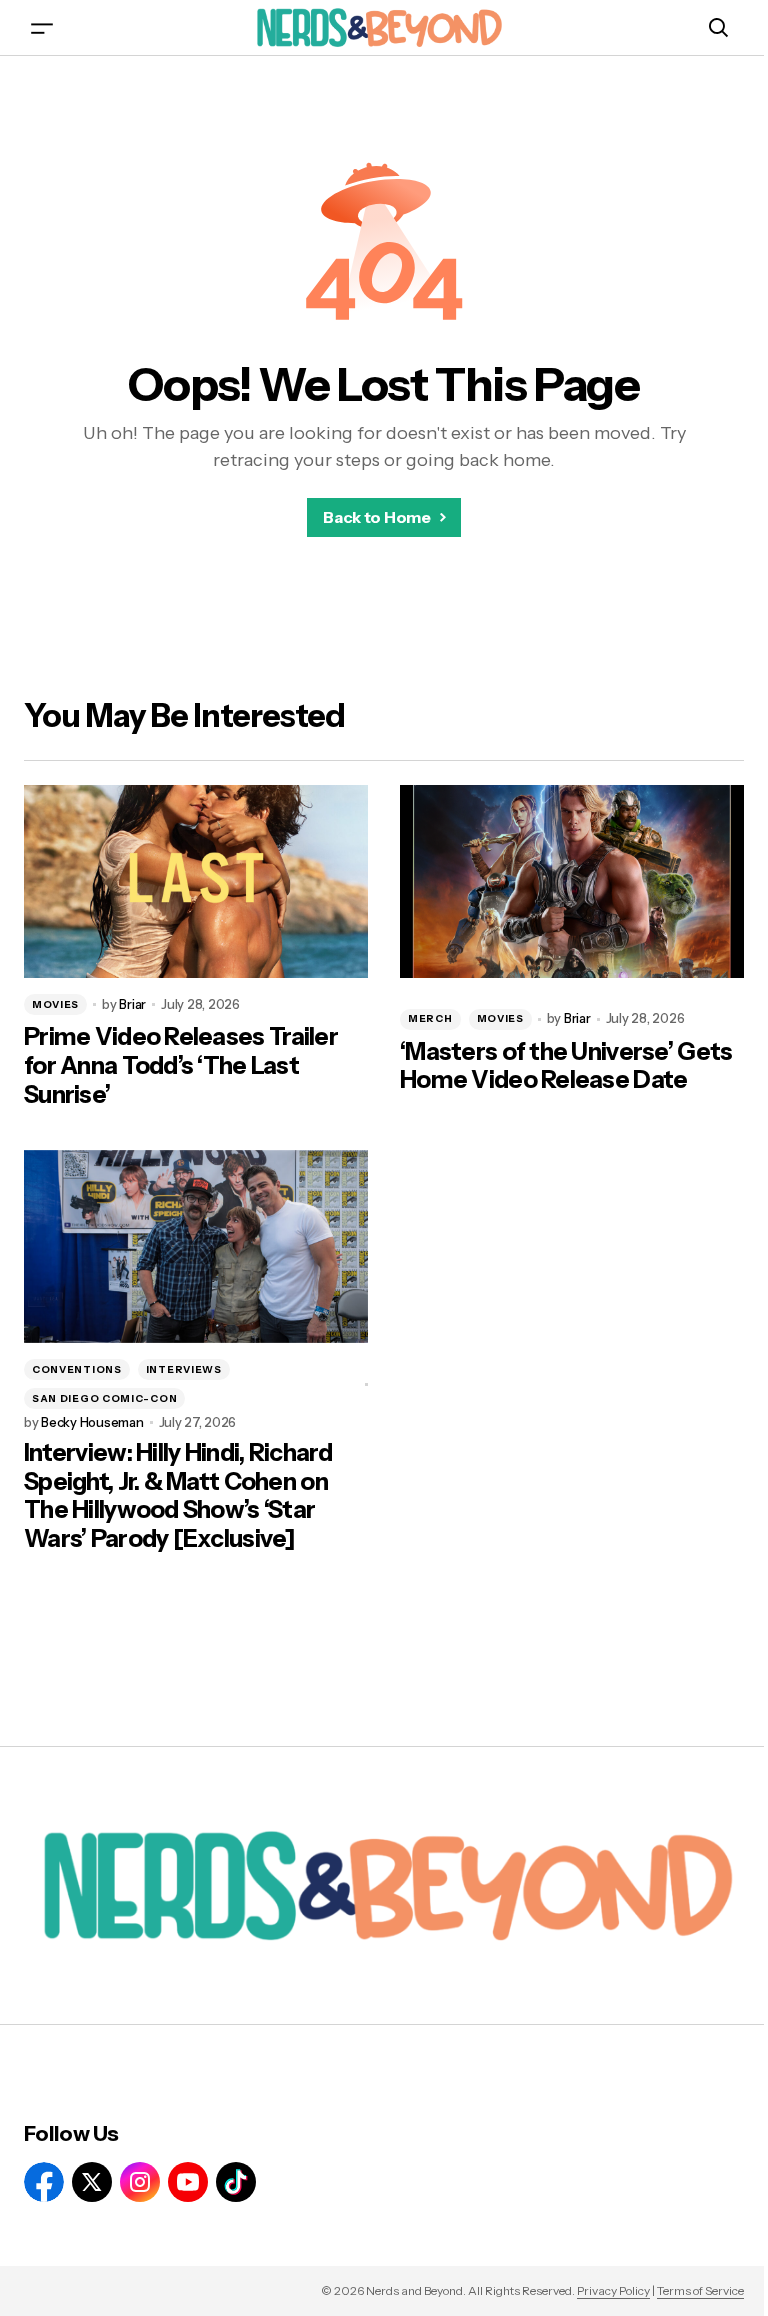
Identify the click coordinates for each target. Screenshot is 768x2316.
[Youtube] (188, 2182)
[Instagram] (140, 2182)
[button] (42, 27)
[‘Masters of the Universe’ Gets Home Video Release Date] (572, 882)
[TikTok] (236, 2182)
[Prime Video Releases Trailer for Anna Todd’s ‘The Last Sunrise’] (196, 882)
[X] (92, 2182)
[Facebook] (44, 2182)
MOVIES (55, 1004)
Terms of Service (700, 2290)
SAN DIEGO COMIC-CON (104, 1398)
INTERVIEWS (184, 1369)
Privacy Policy (613, 2290)
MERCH (430, 1018)
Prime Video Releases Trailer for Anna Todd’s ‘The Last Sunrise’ (181, 1066)
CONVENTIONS (77, 1369)
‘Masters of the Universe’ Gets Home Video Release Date (566, 1066)
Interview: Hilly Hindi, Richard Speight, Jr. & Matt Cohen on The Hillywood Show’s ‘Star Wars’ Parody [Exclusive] (178, 1496)
